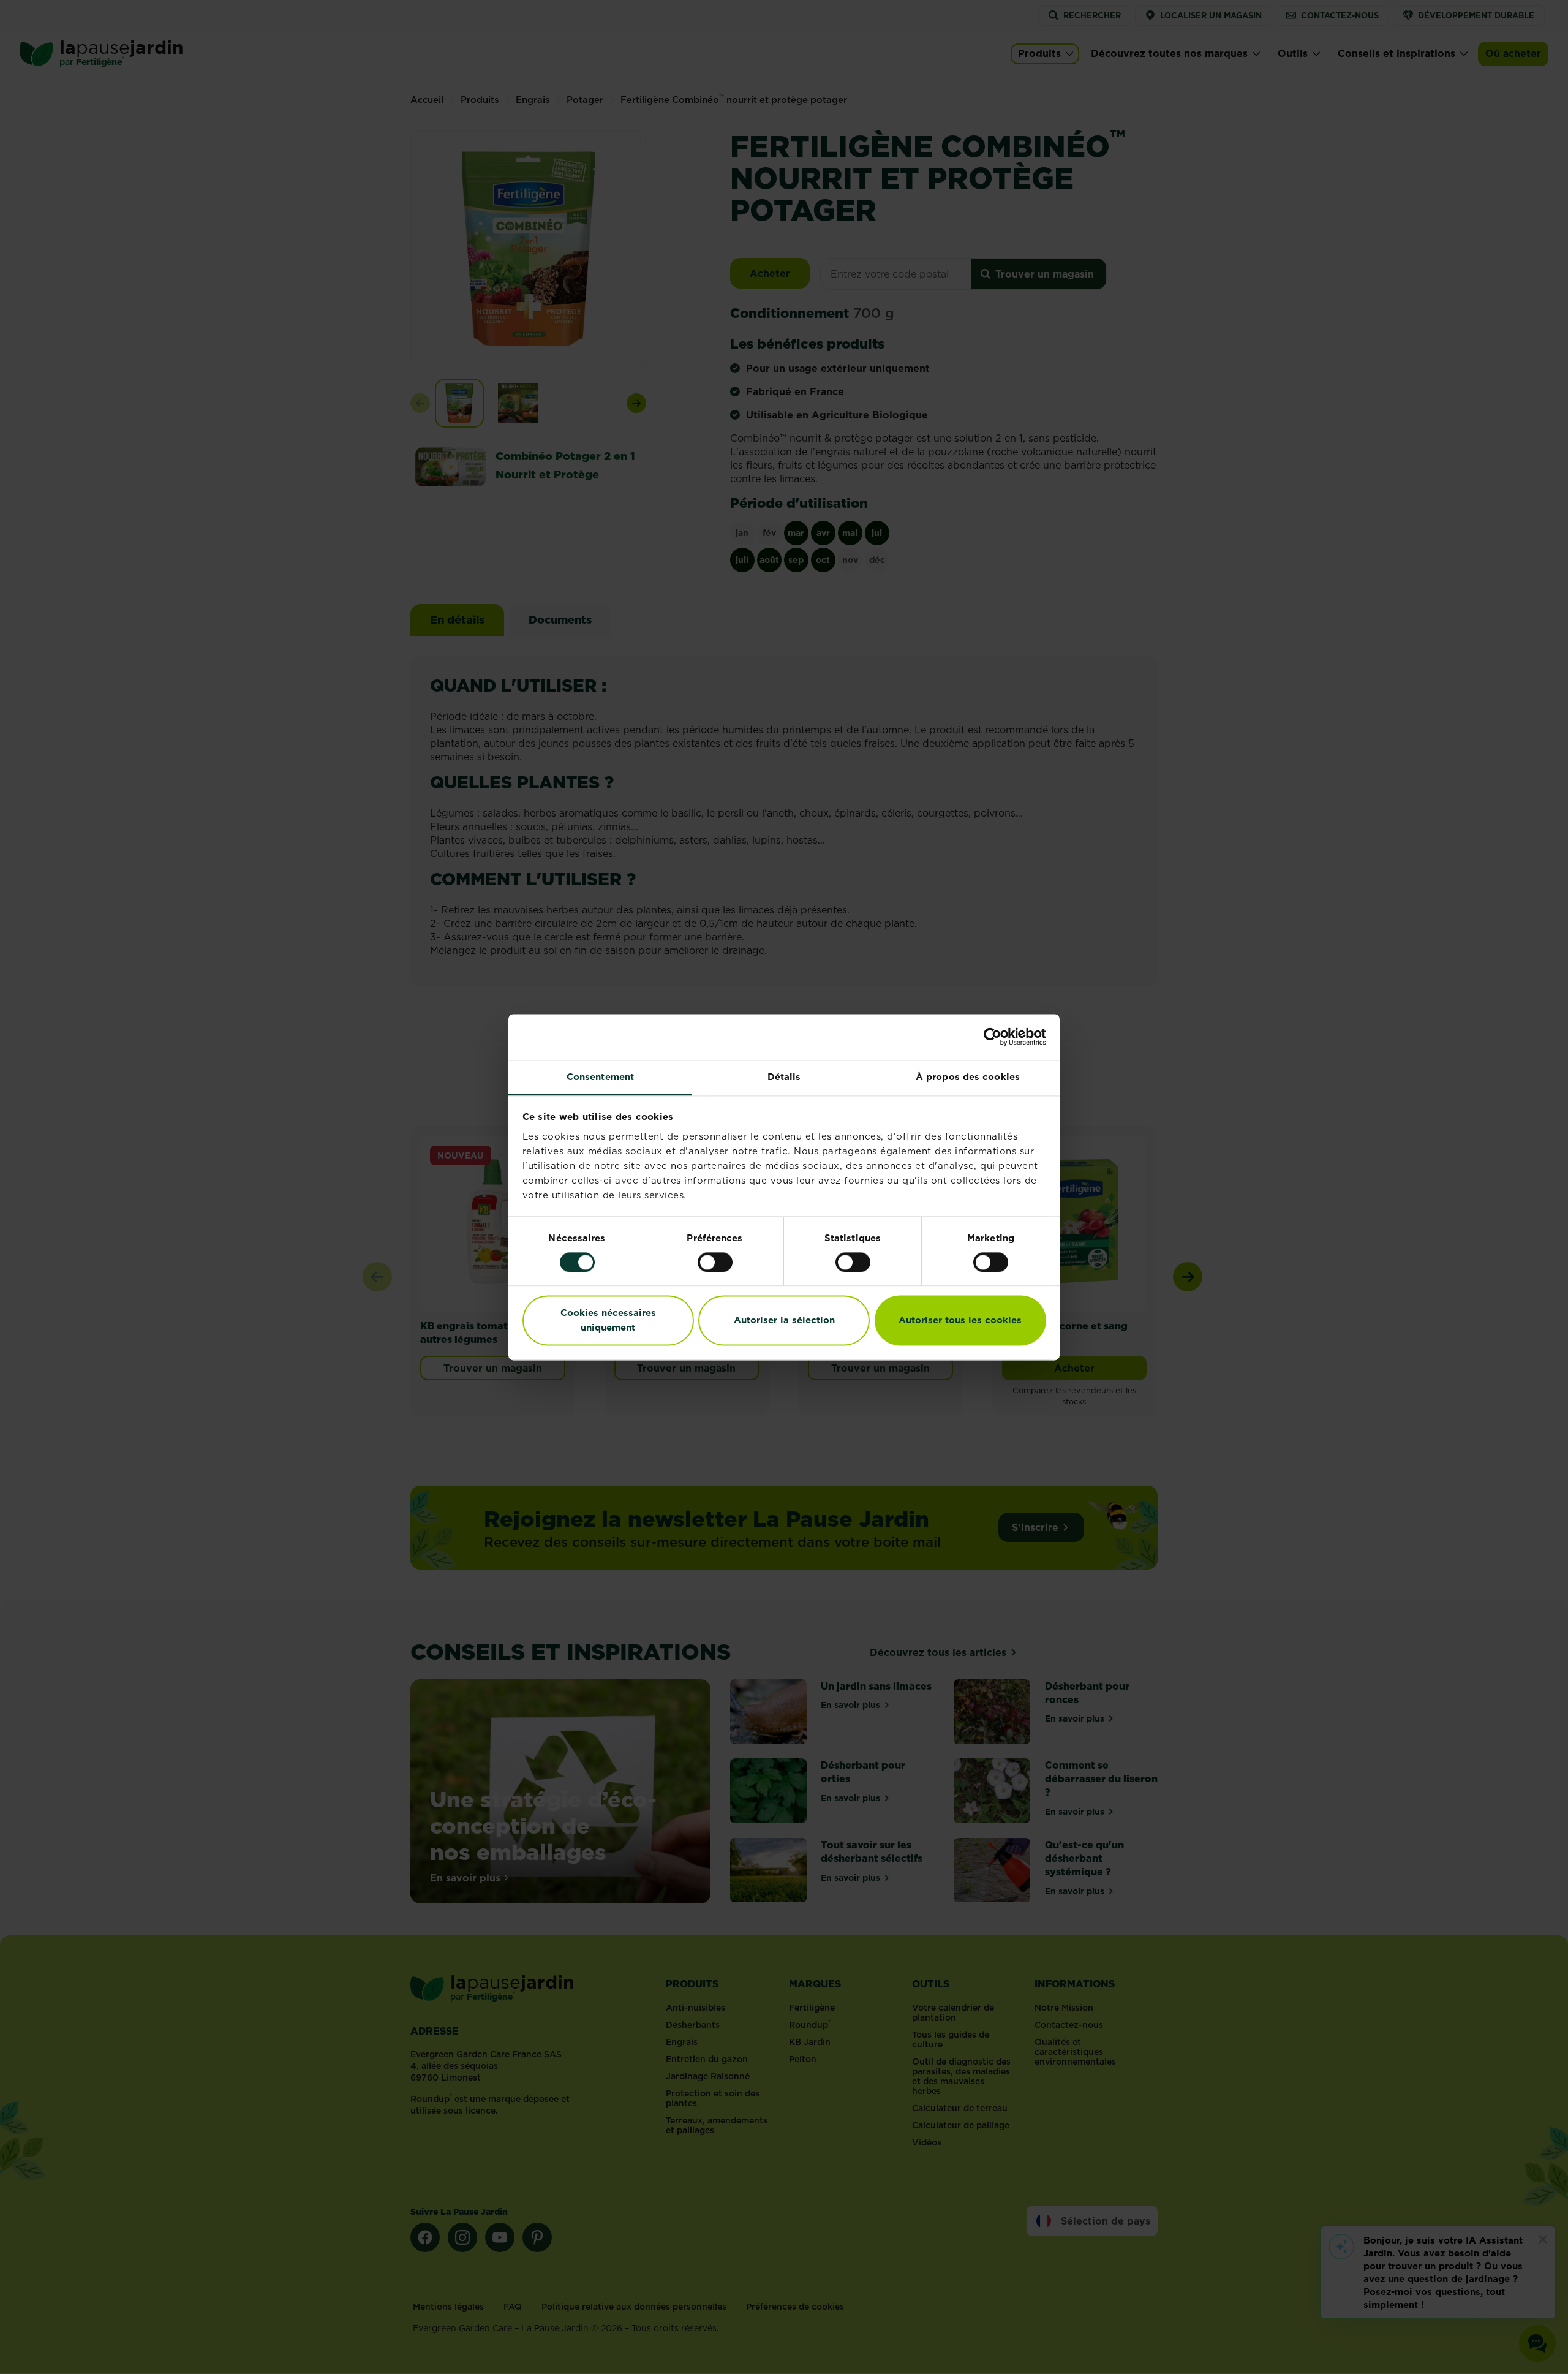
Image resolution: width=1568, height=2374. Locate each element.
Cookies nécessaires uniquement (608, 1321)
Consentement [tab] (600, 1077)
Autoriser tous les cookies (960, 1321)
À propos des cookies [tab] (968, 1077)
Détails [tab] (784, 1077)
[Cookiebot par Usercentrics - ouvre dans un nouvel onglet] (993, 1037)
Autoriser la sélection (784, 1321)
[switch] (715, 1262)
